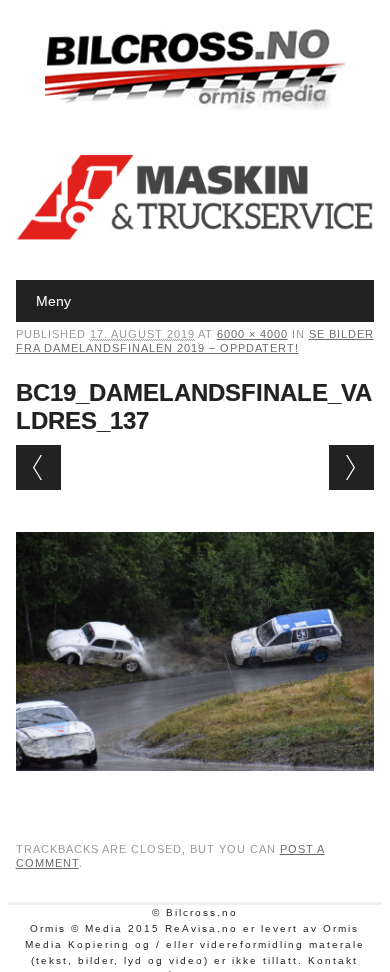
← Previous (38, 467)
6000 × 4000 (252, 334)
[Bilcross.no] (195, 105)
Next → (351, 467)
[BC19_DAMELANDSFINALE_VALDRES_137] (195, 790)
